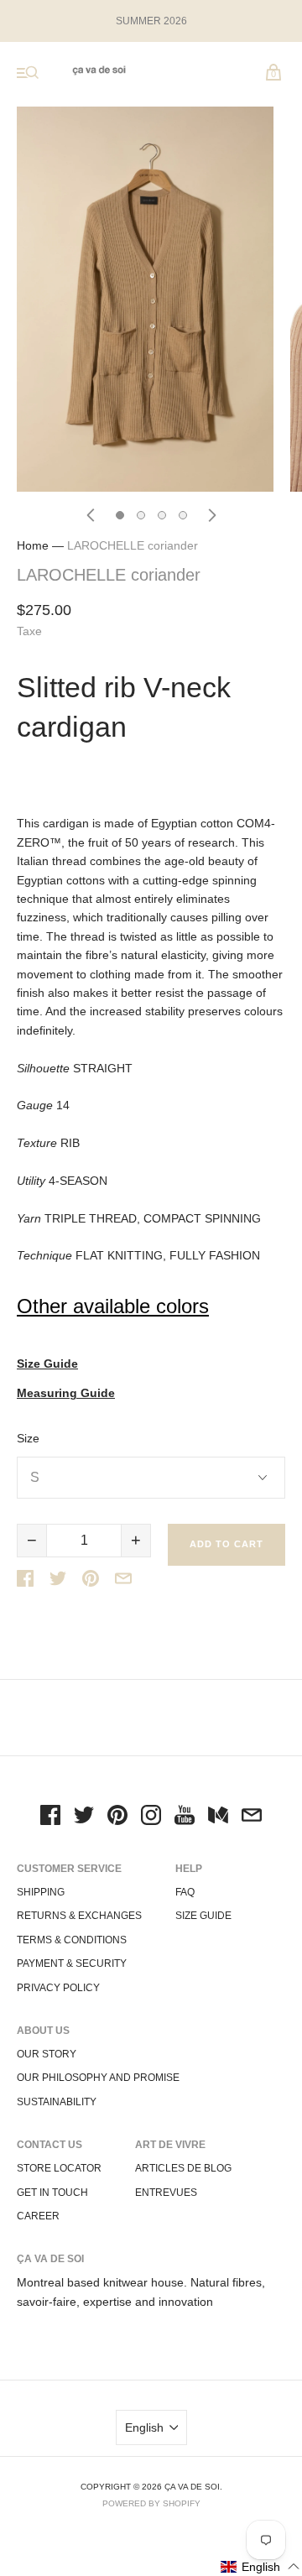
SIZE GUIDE (203, 1916)
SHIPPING (41, 1892)
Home (33, 545)
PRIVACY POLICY (58, 1988)
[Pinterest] (117, 1817)
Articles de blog (183, 2168)
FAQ (185, 1892)
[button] (260, 2566)
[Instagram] (151, 1817)
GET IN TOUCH (52, 2193)
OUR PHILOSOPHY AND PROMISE (98, 2078)
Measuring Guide (66, 1393)
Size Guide (47, 1364)
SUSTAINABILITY (57, 2102)
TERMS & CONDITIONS (72, 1940)
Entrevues (166, 2193)
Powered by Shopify (151, 2503)
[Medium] (218, 1817)
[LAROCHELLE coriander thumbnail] (120, 515)
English (144, 2427)
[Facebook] (50, 1817)
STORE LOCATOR (59, 2168)
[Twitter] (84, 1817)
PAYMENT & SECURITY (72, 1963)
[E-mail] (252, 1817)
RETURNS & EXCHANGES (79, 1916)
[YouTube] (185, 1817)
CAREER (38, 2216)
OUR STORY (47, 2054)
